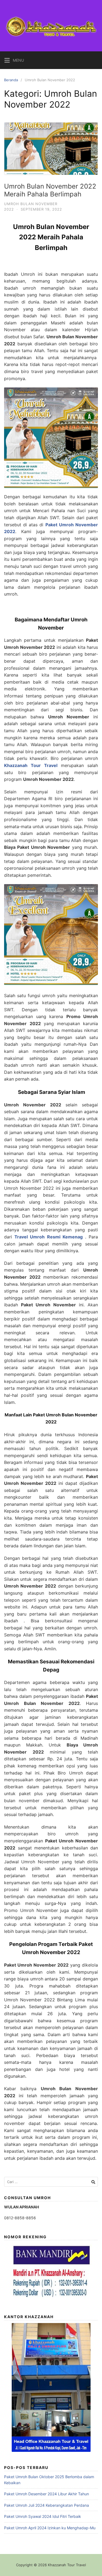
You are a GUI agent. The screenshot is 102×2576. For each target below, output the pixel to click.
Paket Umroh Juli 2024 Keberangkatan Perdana (47, 2505)
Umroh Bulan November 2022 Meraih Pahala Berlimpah (50, 190)
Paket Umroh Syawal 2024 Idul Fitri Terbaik (43, 2516)
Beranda (11, 80)
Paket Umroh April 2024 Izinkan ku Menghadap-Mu (50, 2528)
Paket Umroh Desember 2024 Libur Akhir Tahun (47, 2494)
